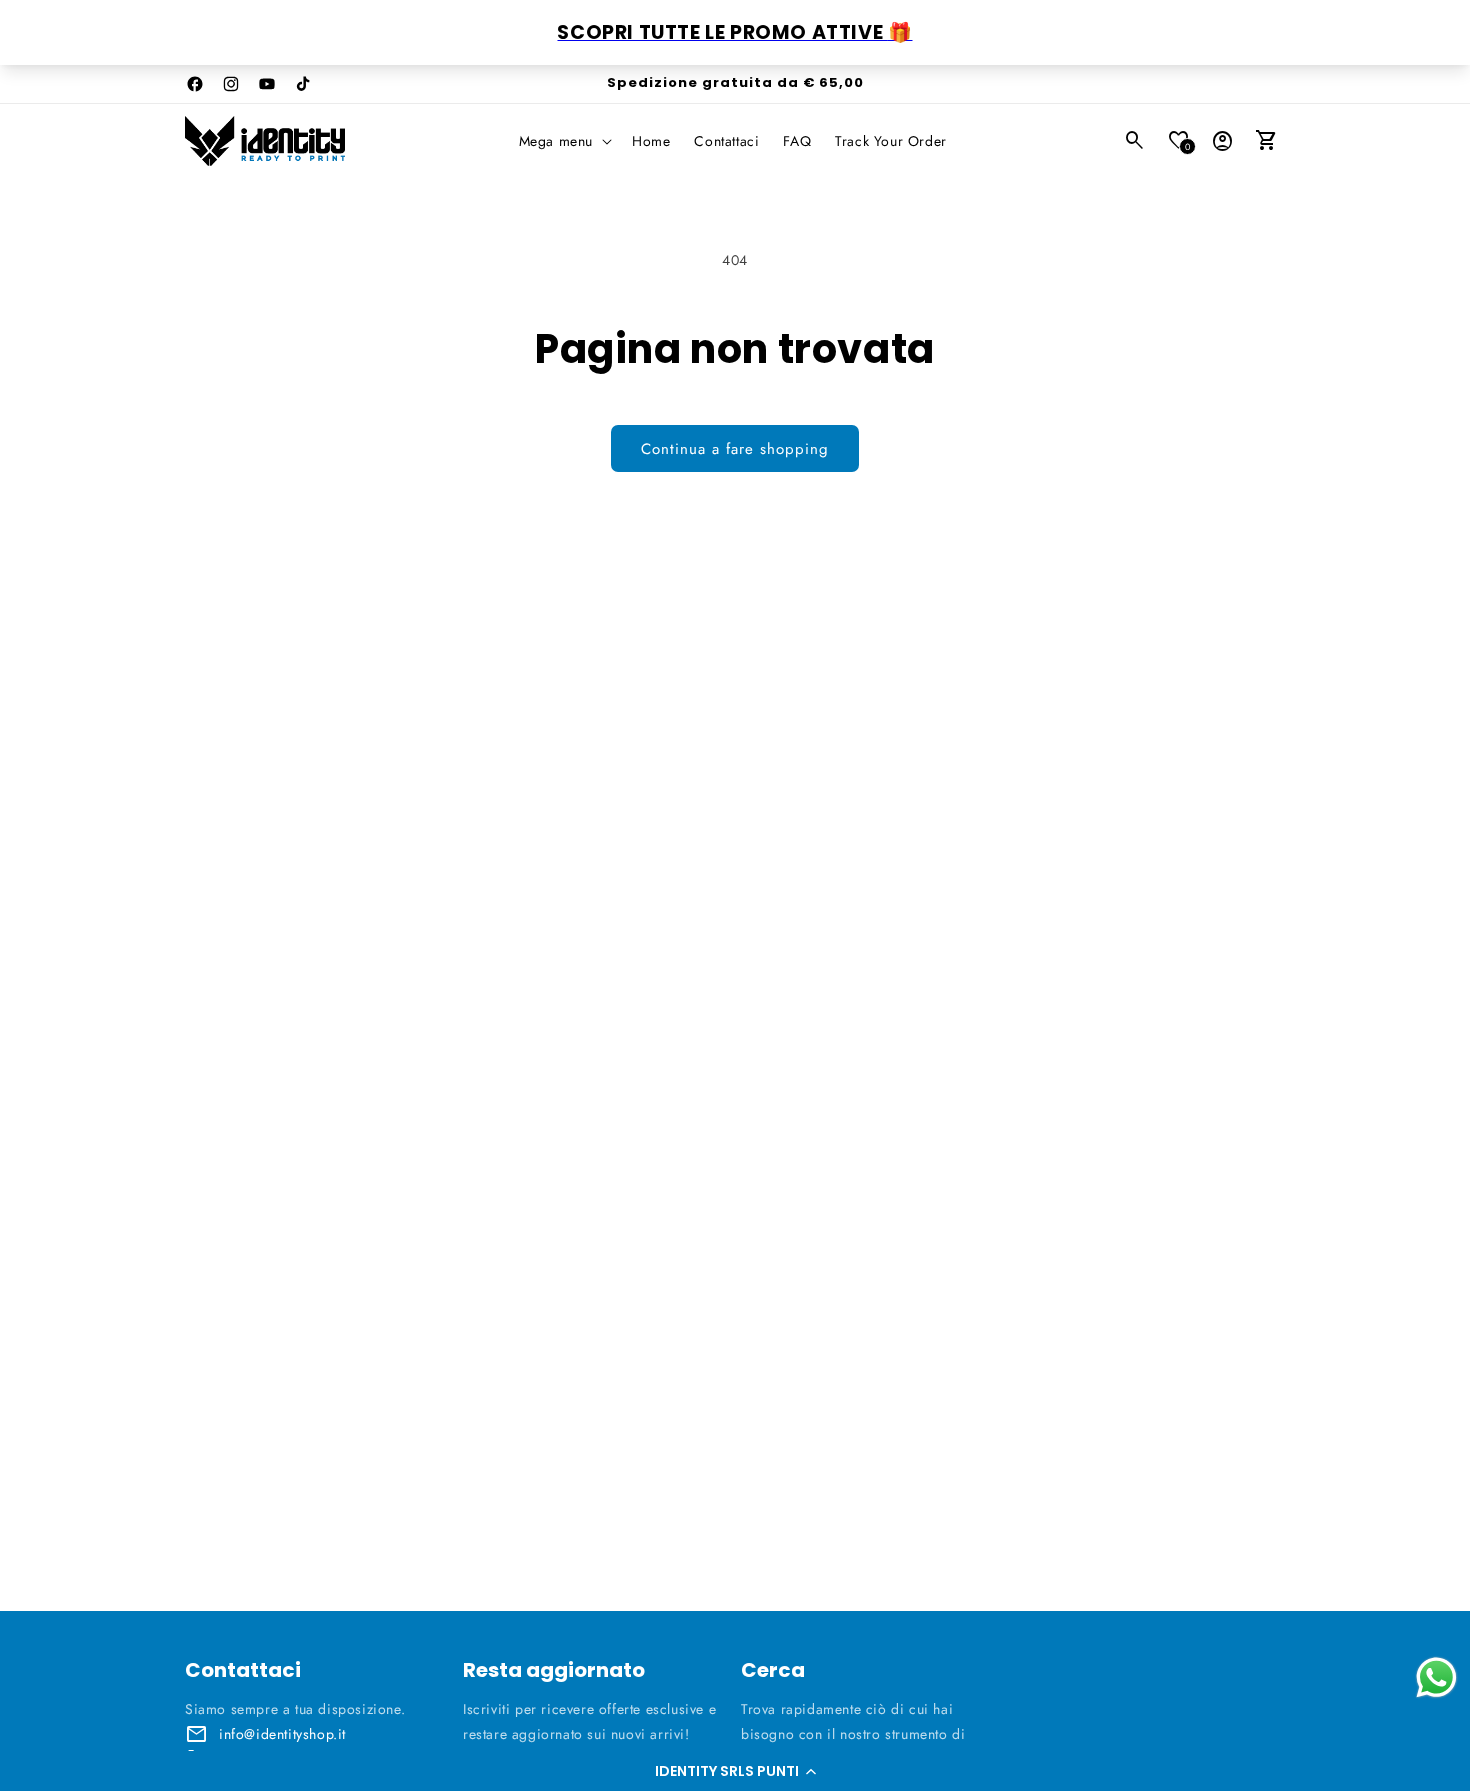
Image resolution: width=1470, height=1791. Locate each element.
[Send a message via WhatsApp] (1436, 1677)
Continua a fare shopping (735, 449)
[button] (735, 1771)
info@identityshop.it (282, 1734)
